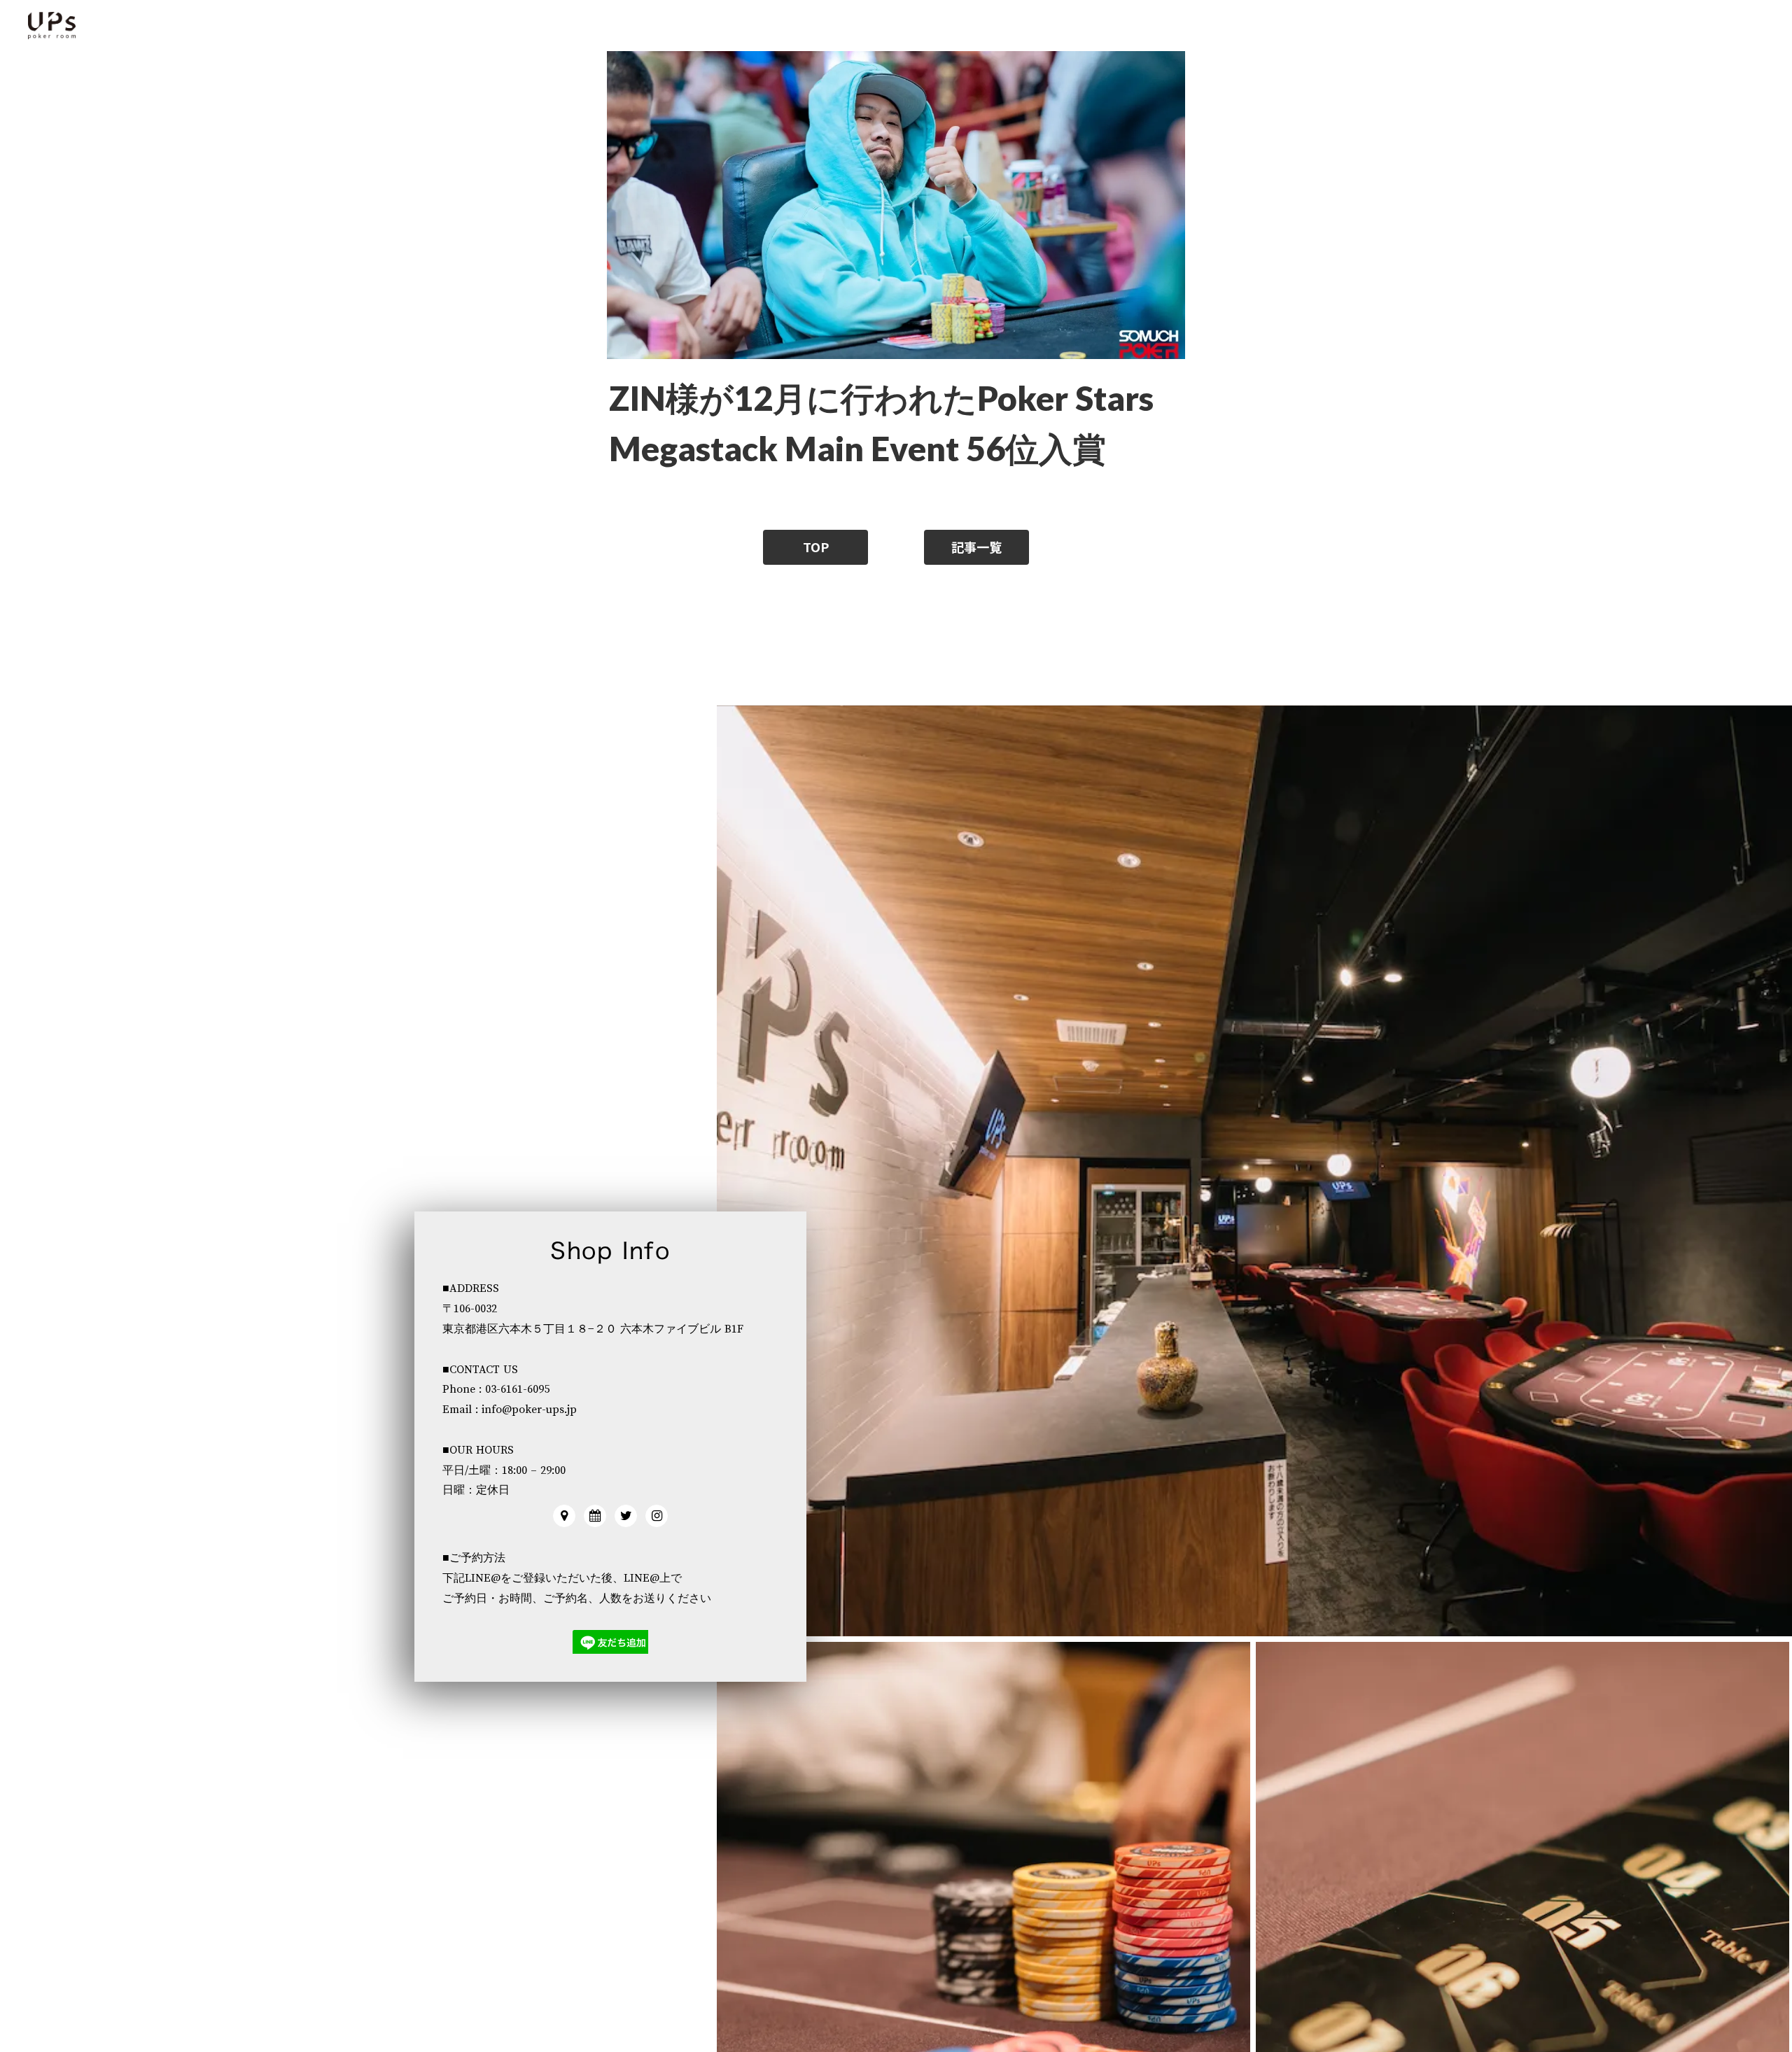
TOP (816, 547)
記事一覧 (976, 547)
